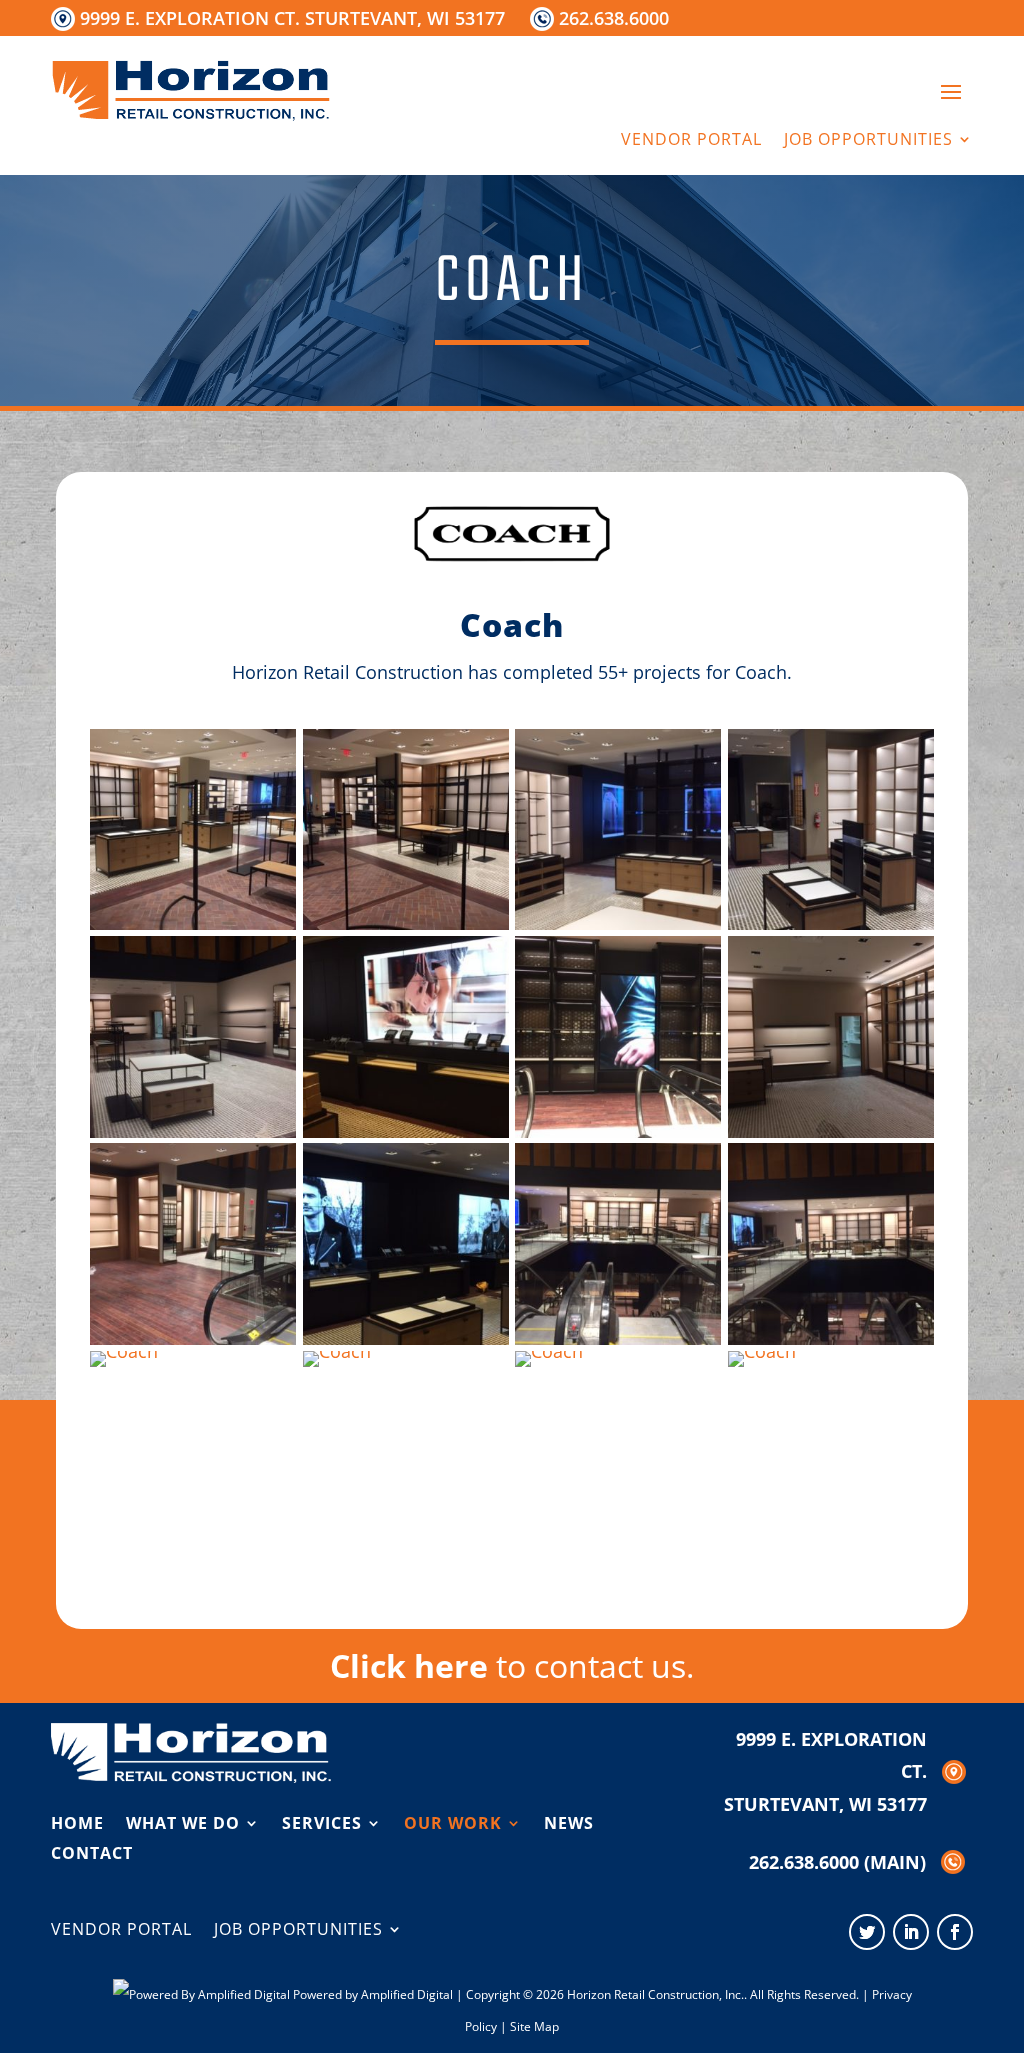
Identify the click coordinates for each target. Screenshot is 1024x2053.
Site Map (534, 2026)
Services (322, 1821)
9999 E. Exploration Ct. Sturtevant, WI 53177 (292, 18)
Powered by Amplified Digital (373, 1994)
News (569, 1821)
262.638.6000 (614, 18)
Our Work (453, 1821)
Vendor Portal (691, 141)
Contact (92, 1851)
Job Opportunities (868, 141)
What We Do (183, 1821)
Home (77, 1821)
